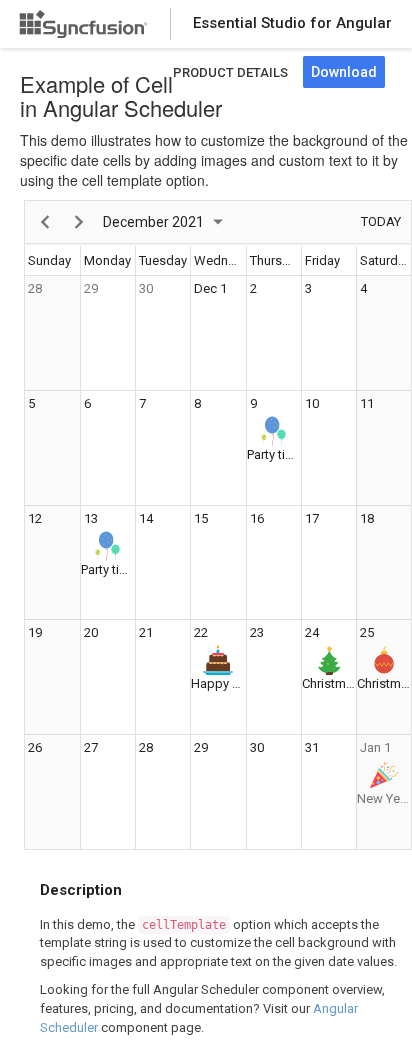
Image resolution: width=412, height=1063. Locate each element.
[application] (218, 525)
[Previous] (45, 222)
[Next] (79, 222)
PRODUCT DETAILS (230, 72)
